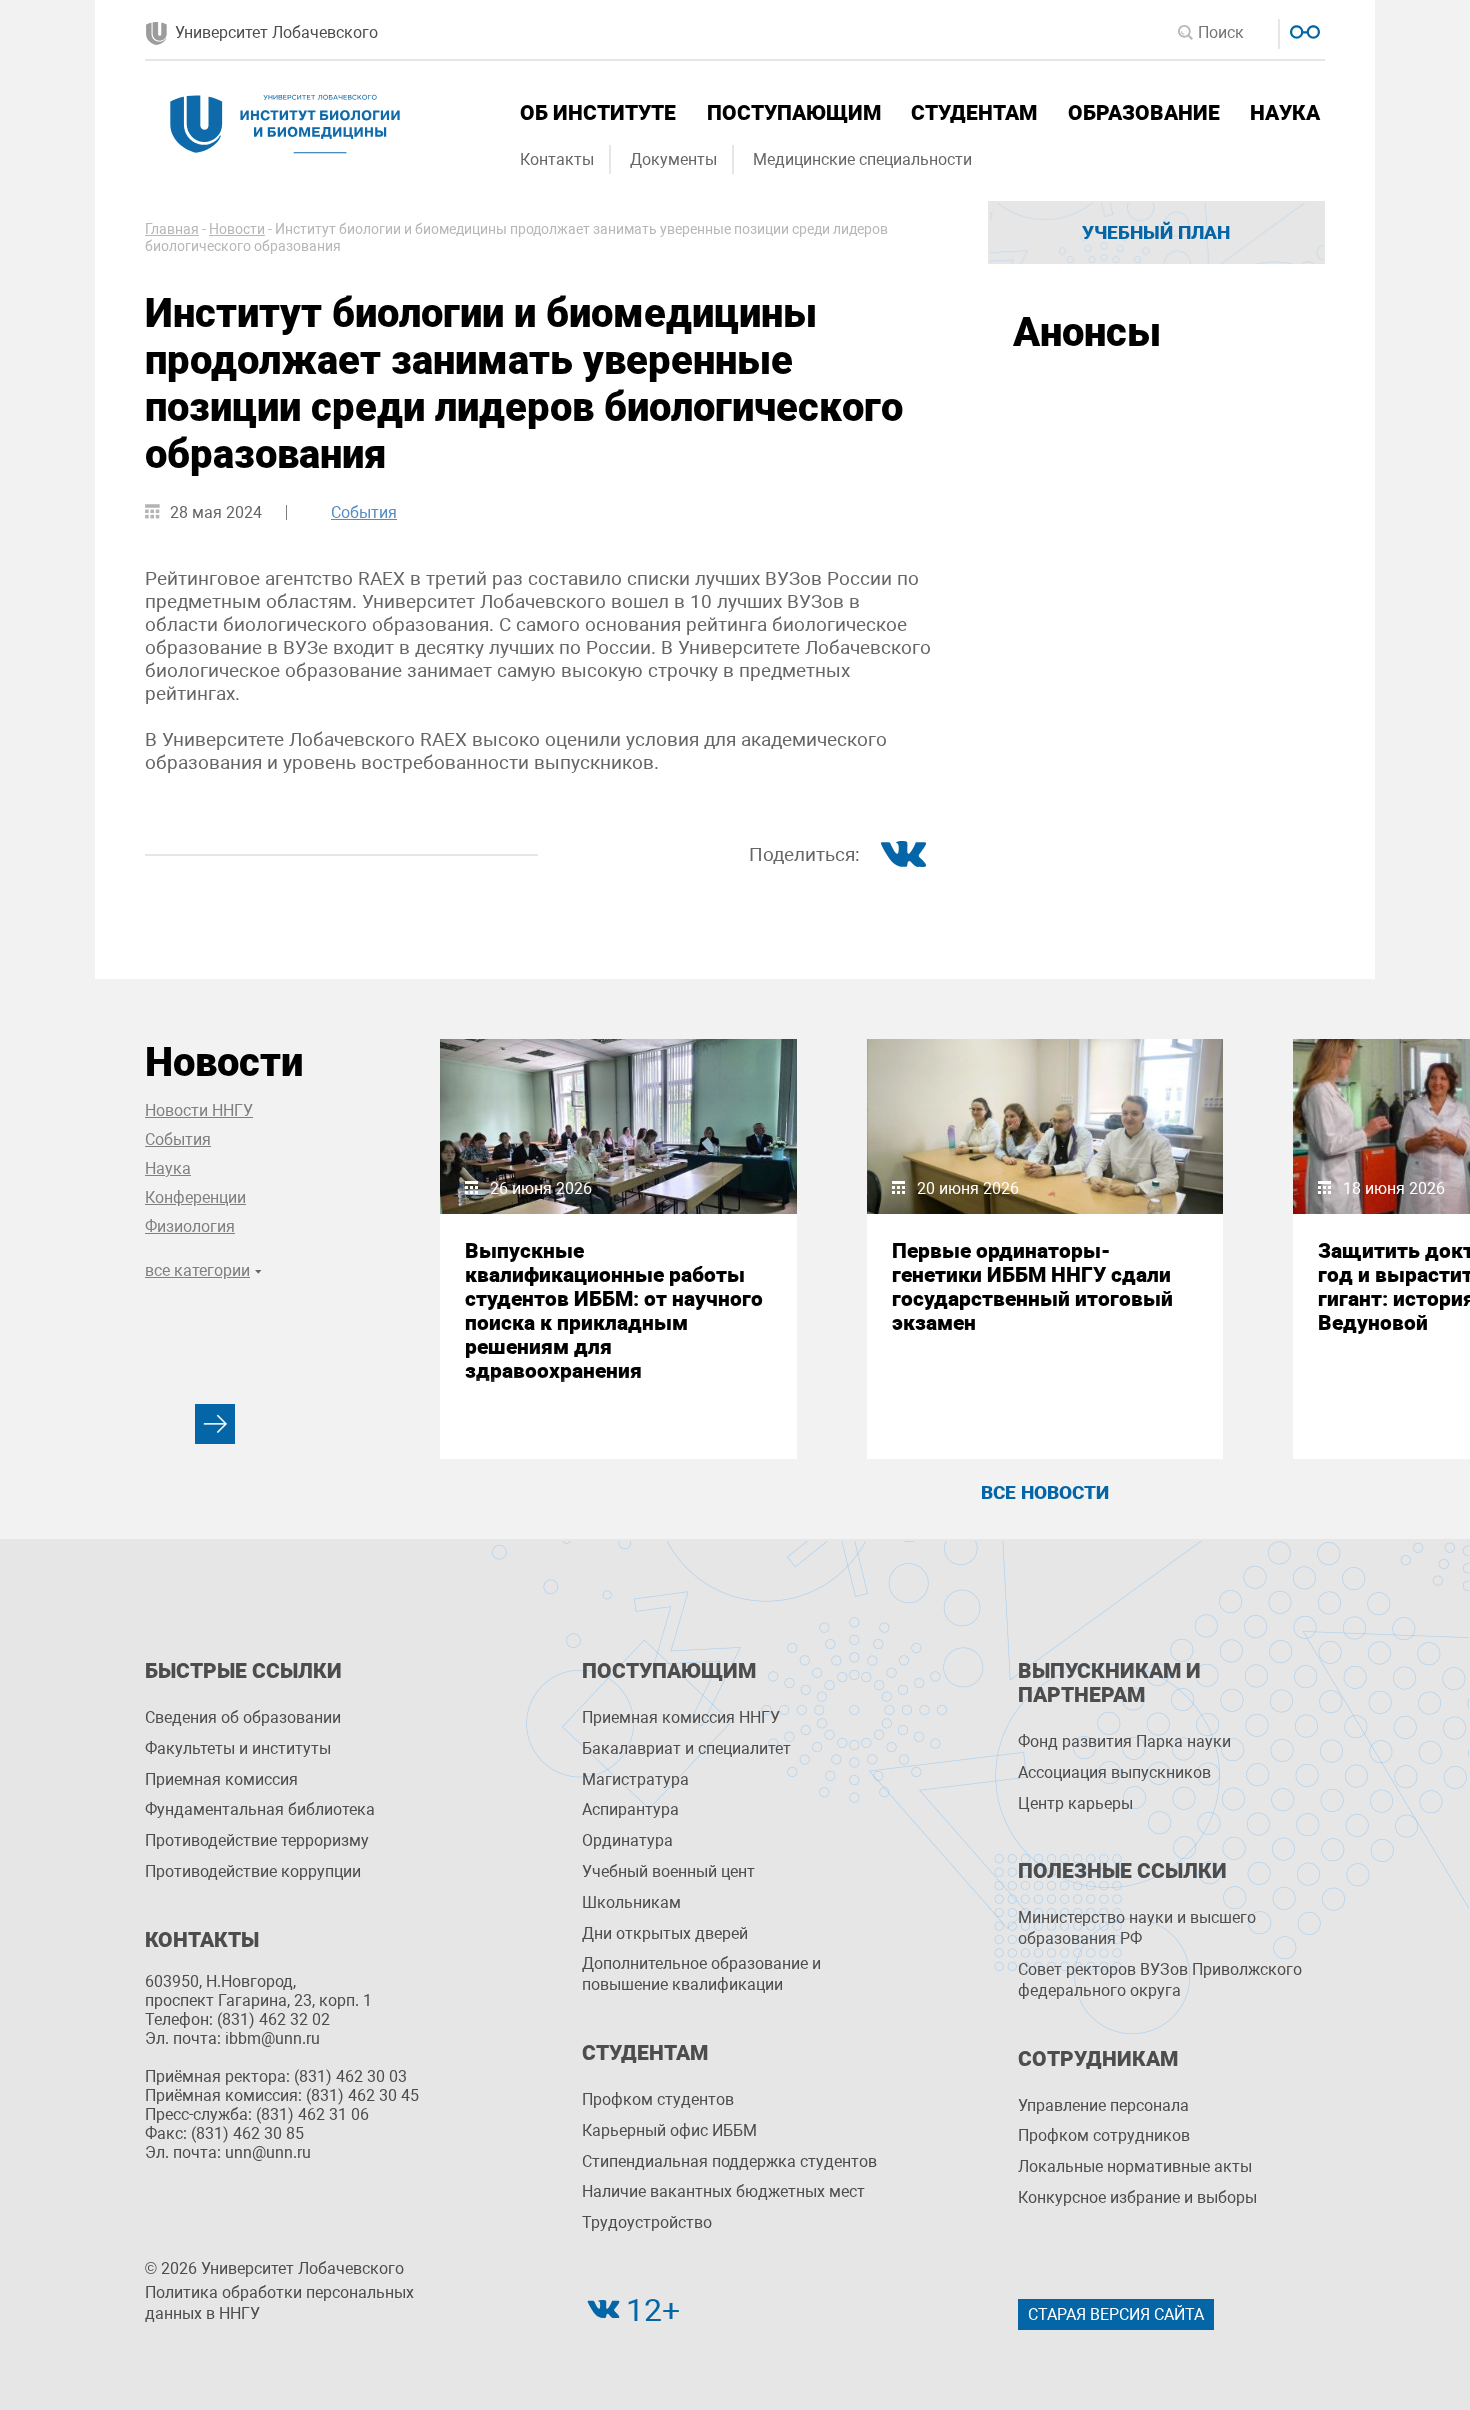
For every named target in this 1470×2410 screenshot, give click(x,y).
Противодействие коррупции (253, 1871)
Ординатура (627, 1840)
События (364, 512)
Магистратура (635, 1779)
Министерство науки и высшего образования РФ (1137, 1928)
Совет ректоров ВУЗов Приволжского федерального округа (1160, 1980)
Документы (673, 159)
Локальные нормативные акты (1135, 2166)
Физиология (190, 1226)
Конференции (195, 1197)
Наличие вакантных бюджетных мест (723, 2191)
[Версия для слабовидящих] (1302, 29)
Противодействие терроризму (257, 1840)
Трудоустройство (647, 2222)
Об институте (598, 113)
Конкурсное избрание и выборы (1137, 2197)
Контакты (557, 159)
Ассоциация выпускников (1114, 1772)
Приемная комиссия (221, 1779)
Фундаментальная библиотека (260, 1809)
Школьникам (631, 1902)
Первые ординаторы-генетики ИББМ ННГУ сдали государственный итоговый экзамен (1032, 1287)
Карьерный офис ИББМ (669, 2130)
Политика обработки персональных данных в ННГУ (279, 2303)
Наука (1285, 113)
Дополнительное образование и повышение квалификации (701, 1974)
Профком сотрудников (1104, 2135)
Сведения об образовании (243, 1717)
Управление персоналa (1103, 2105)
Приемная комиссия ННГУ (681, 1717)
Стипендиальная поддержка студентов (729, 2161)
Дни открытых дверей (665, 1933)
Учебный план (1156, 232)
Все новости (1045, 1492)
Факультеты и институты (238, 1748)
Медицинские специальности (862, 159)
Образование (1144, 113)
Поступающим (794, 113)
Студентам (974, 113)
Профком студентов (658, 2099)
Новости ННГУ (199, 1110)
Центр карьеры (1075, 1803)
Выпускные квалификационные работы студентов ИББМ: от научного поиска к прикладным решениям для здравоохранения (614, 1311)
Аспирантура (630, 1809)
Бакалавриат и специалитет (686, 1748)
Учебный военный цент (668, 1871)
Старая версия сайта (1116, 2314)
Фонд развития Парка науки (1124, 1741)
